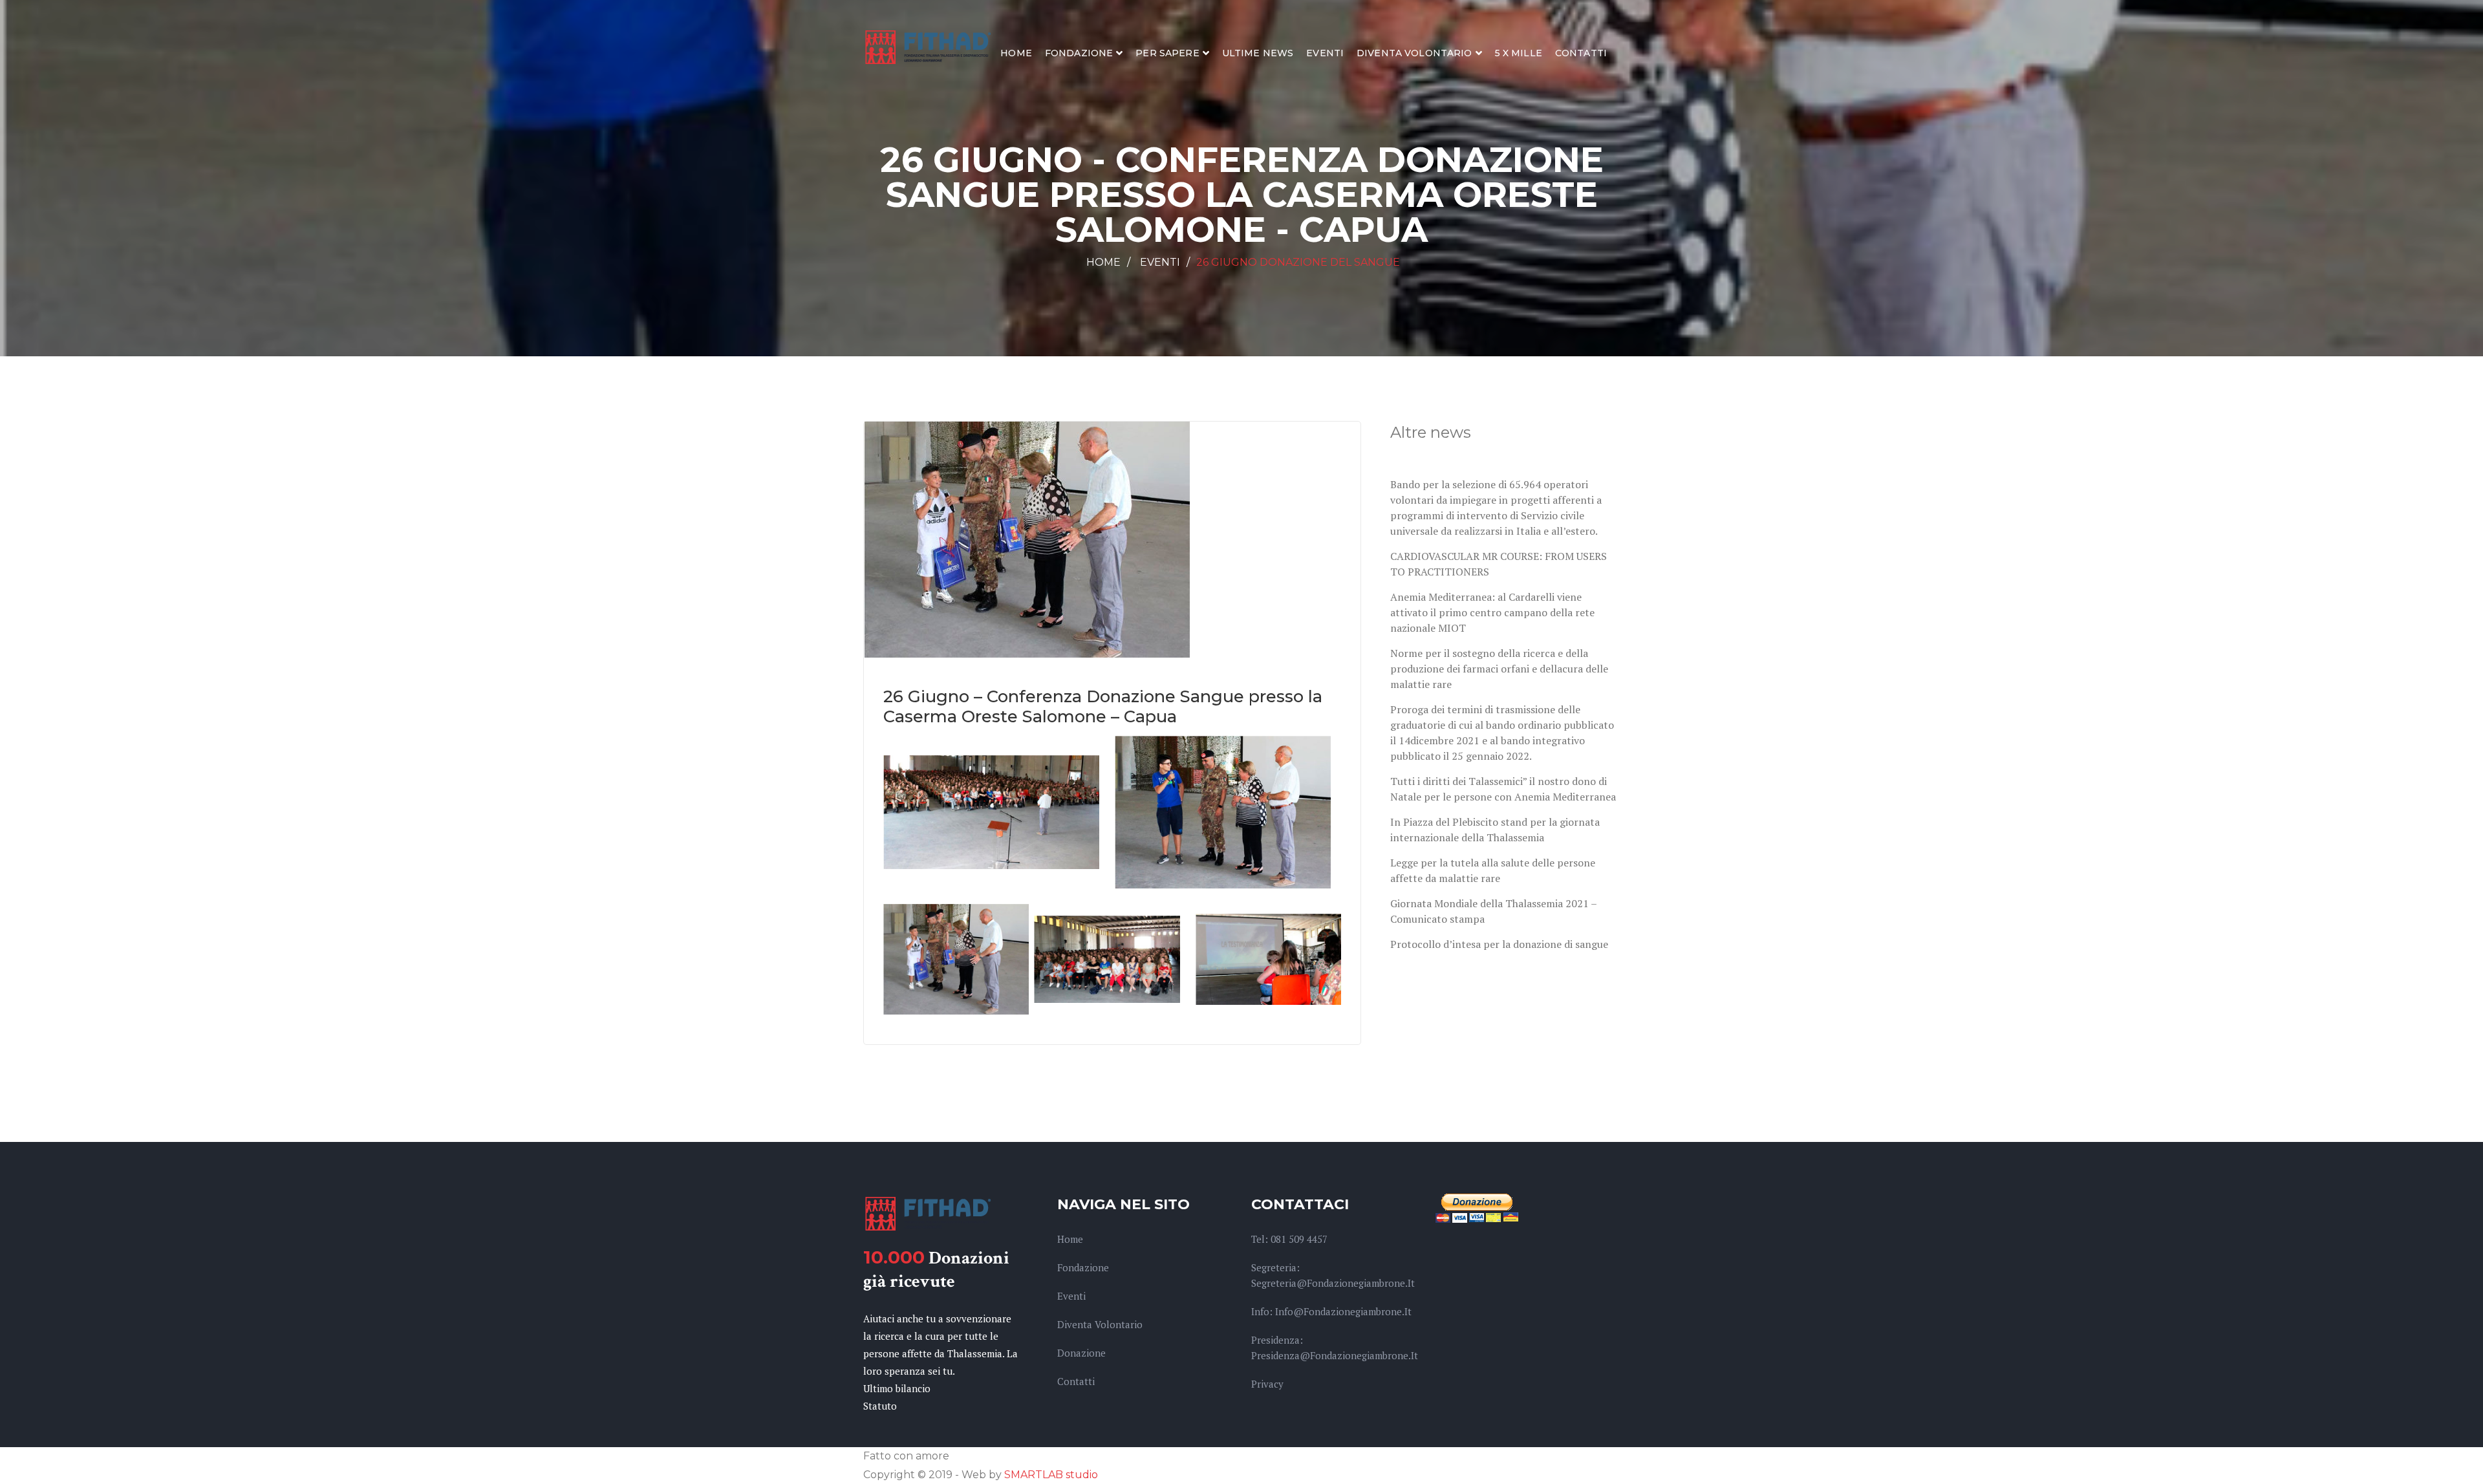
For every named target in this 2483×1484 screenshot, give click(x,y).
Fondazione (1079, 53)
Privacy (1267, 1384)
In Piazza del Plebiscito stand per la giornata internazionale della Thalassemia (1495, 830)
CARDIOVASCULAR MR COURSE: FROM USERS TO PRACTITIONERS (1499, 564)
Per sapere (1167, 53)
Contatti (1581, 53)
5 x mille (1519, 53)
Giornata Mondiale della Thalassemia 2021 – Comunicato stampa (1493, 911)
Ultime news (1258, 53)
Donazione (1081, 1353)
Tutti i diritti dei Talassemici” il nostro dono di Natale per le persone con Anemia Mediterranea (1503, 789)
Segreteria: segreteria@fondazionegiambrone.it (1333, 1275)
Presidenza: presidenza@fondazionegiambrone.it (1335, 1348)
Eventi (1325, 53)
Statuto (880, 1406)
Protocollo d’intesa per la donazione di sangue (1499, 944)
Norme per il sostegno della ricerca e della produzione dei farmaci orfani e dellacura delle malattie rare (1499, 669)
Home (1016, 53)
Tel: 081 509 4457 (1289, 1239)
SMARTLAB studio (1051, 1475)
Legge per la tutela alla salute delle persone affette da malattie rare (1493, 870)
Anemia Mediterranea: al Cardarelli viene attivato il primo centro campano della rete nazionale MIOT (1492, 612)
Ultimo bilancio (897, 1388)
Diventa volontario (1414, 53)
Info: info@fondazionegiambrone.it (1331, 1311)
